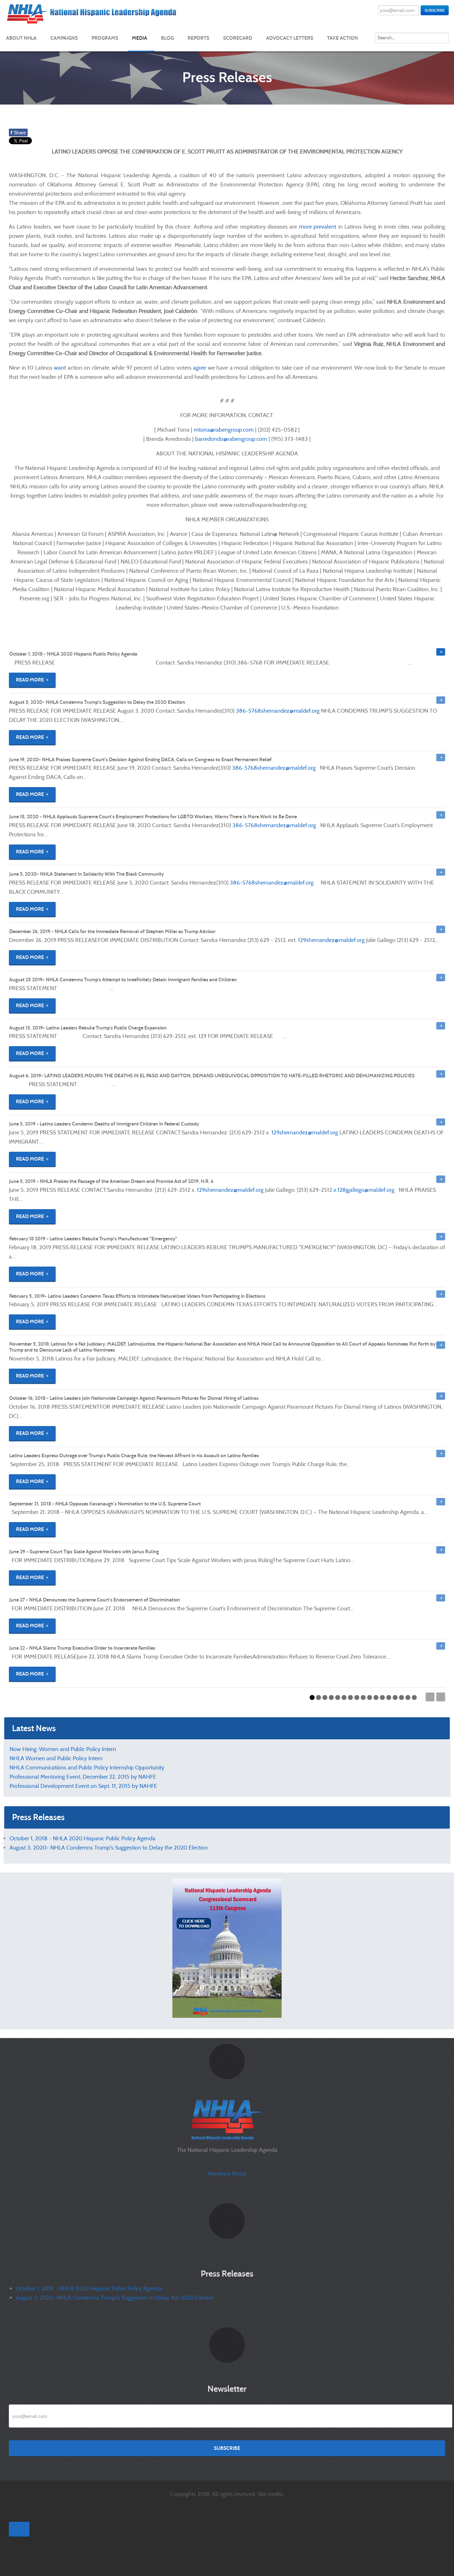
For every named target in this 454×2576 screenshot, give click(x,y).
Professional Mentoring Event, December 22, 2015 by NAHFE (83, 1777)
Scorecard (238, 38)
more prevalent (318, 227)
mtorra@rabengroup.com (224, 430)
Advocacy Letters (290, 38)
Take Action (342, 38)
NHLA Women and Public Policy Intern (56, 1758)
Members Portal (227, 2174)
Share (18, 133)
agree (200, 368)
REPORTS (198, 38)
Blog (167, 38)
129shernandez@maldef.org (331, 940)
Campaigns (64, 38)
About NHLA (21, 38)
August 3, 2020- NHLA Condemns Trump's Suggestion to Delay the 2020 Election (109, 1848)
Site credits (270, 2494)
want (60, 368)
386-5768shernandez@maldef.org (278, 711)
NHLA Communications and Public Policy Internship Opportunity (87, 1767)
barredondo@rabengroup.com (231, 439)
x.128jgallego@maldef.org (364, 1190)
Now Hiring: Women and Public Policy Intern (63, 1749)
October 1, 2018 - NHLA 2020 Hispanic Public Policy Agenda (82, 1838)
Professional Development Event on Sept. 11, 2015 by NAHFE (83, 1786)
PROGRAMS (105, 38)
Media (140, 38)
